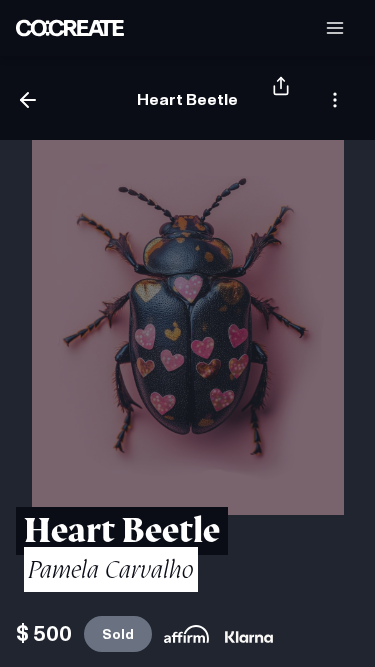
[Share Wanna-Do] (281, 100)
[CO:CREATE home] (70, 28)
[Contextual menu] (335, 100)
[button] (335, 28)
